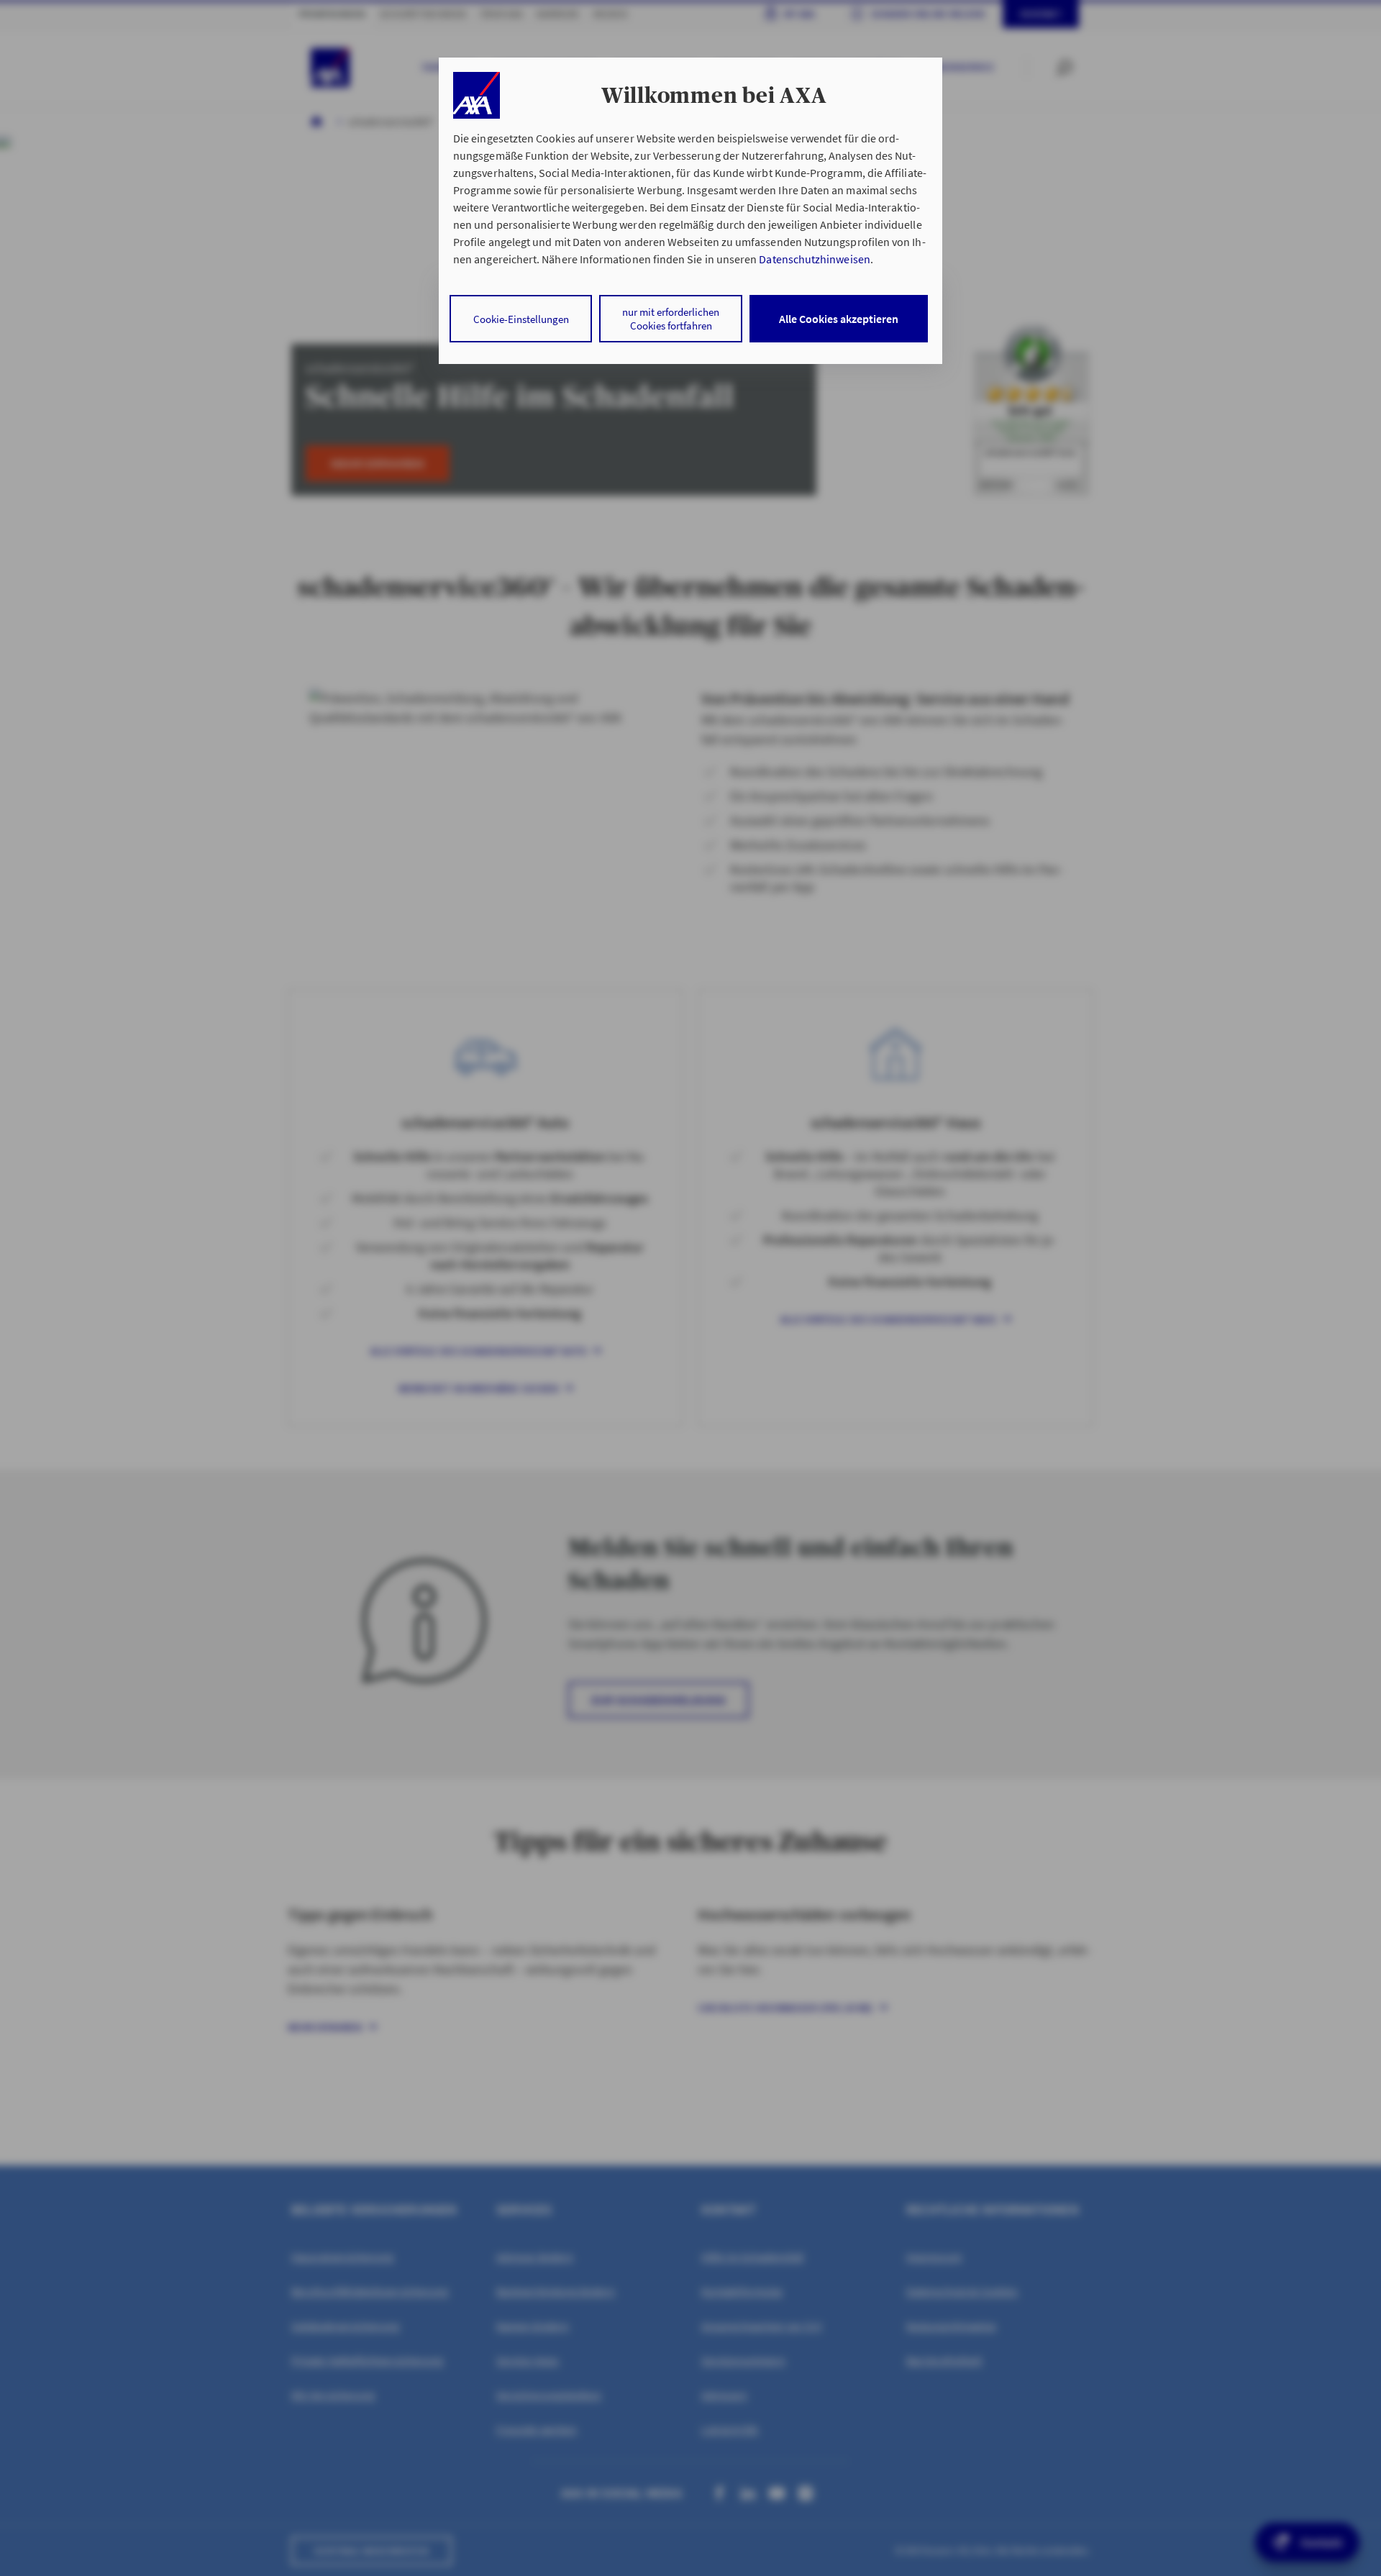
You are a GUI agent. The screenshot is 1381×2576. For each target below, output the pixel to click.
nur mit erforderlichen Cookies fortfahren (671, 319)
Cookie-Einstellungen (521, 319)
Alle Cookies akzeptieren (839, 319)
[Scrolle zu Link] (477, 95)
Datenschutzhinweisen (814, 259)
